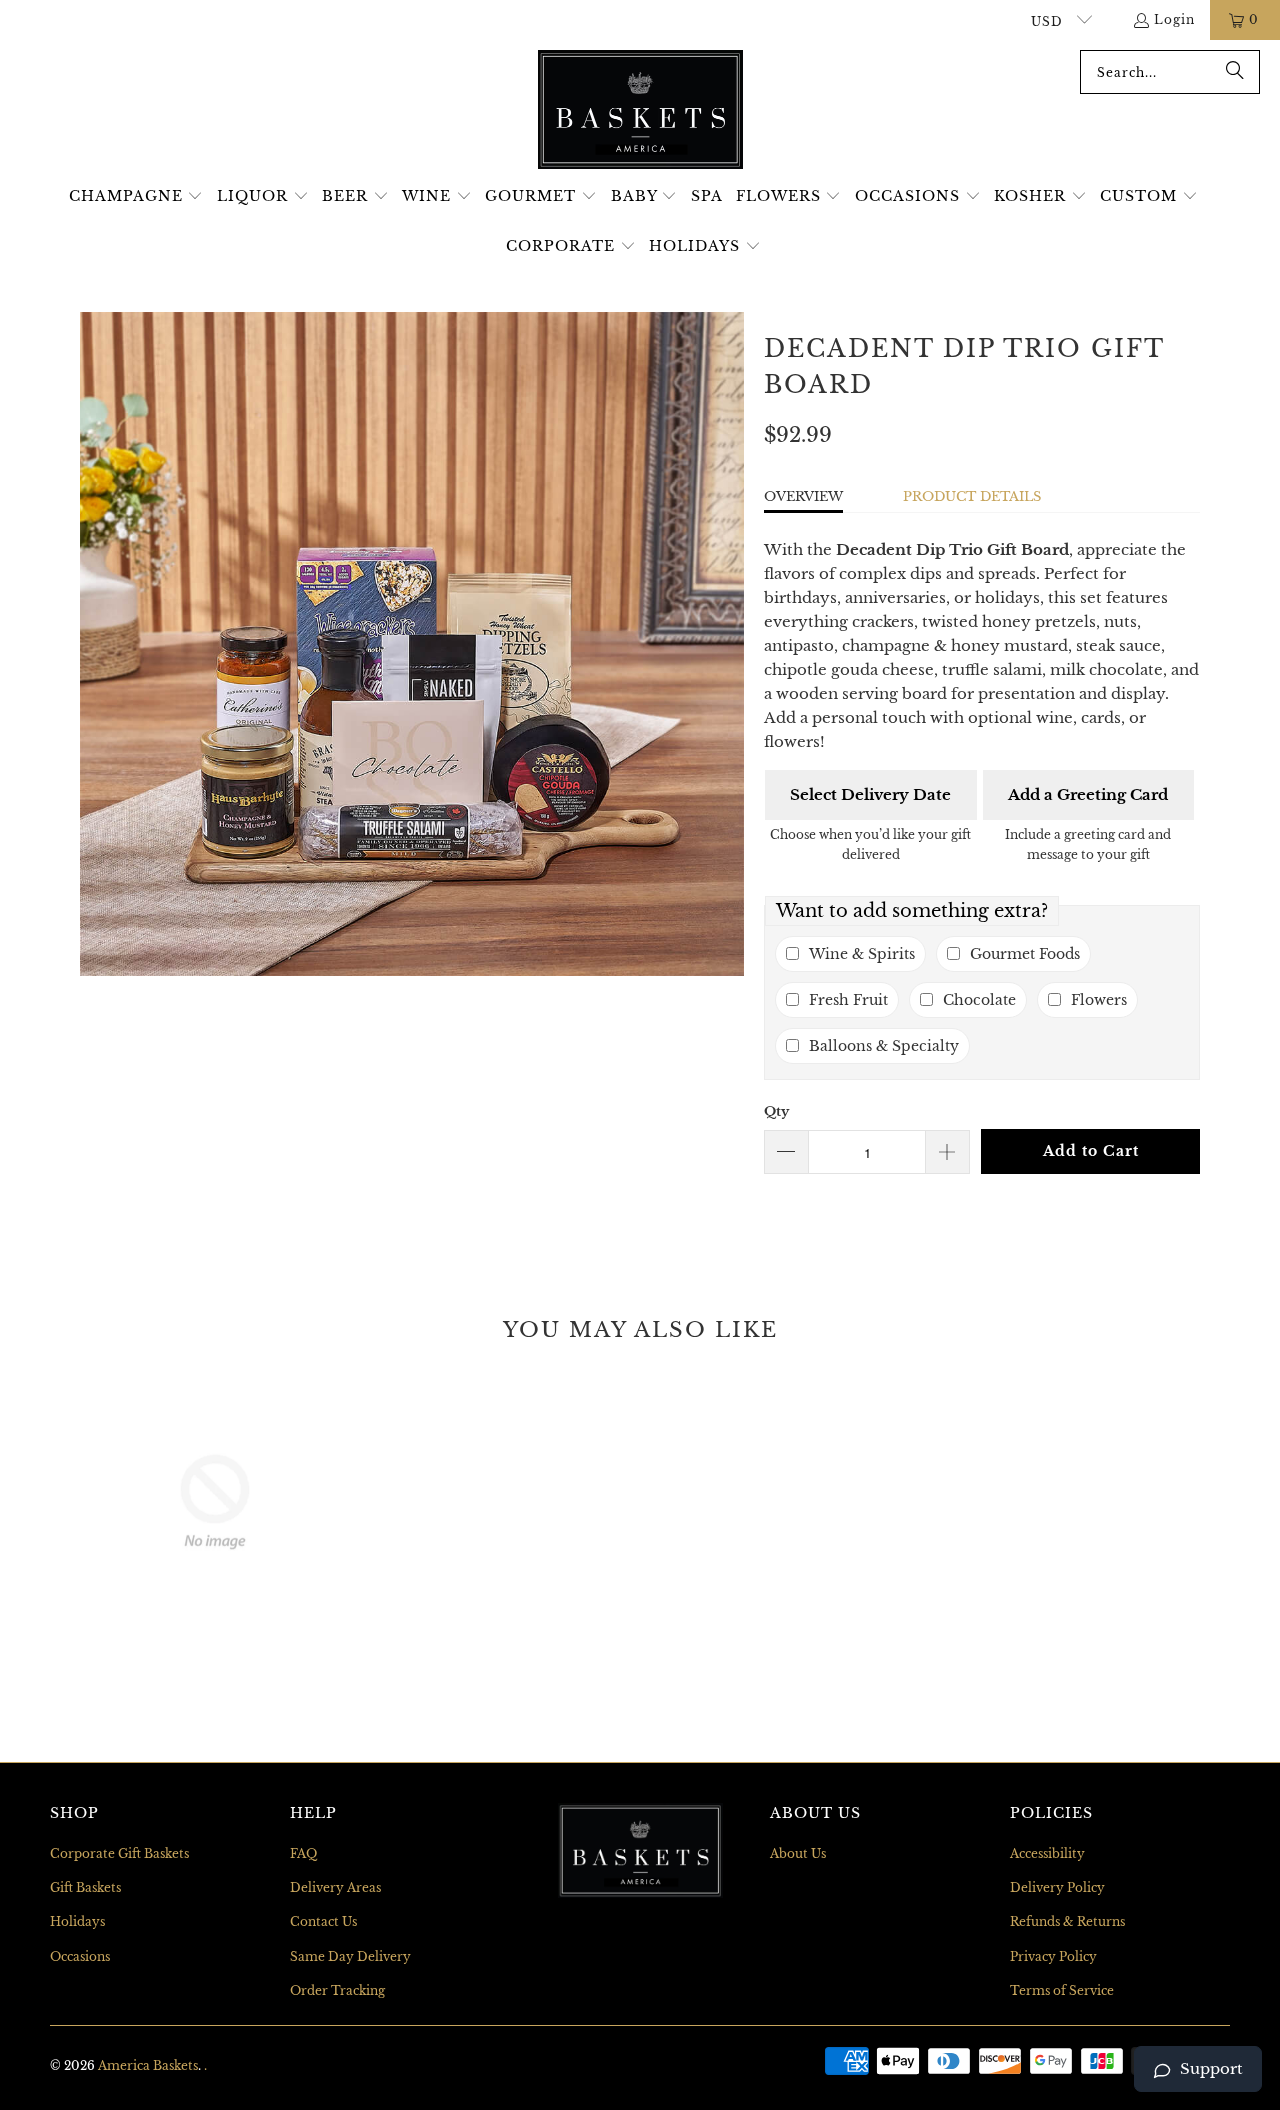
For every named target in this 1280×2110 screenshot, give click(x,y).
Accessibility (1047, 1853)
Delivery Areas (335, 1887)
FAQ (303, 1853)
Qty (776, 1111)
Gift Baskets (85, 1887)
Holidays (77, 1921)
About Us (798, 1853)
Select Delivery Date (870, 794)
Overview (803, 496)
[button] (136, 197)
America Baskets (148, 2065)
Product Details (972, 496)
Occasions (80, 1956)
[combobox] (1170, 72)
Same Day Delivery (350, 1956)
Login (1174, 19)
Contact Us (323, 1921)
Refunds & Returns (1067, 1921)
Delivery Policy (1057, 1887)
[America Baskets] (640, 111)
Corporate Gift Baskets (119, 1853)
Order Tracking (337, 1990)
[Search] (1235, 72)
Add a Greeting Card (1088, 794)
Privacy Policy (1053, 1956)
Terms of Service (1062, 1990)
